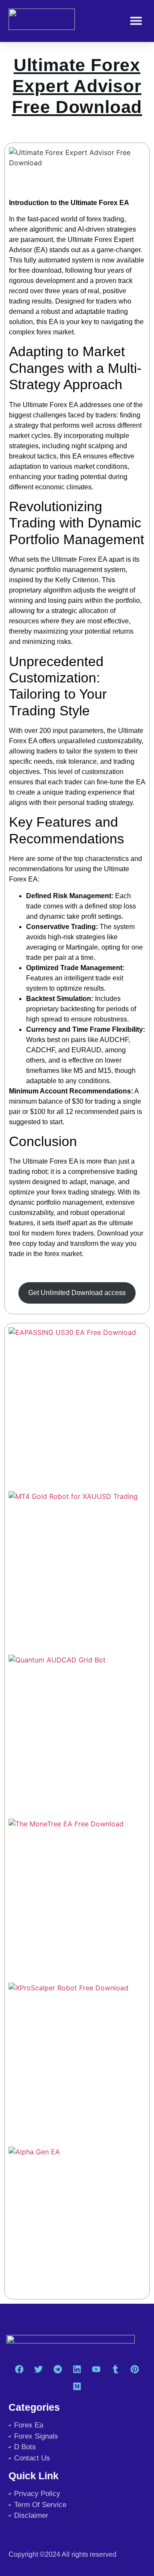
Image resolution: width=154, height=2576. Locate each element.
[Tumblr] (115, 2369)
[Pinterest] (135, 2369)
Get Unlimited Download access (77, 1293)
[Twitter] (38, 2369)
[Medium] (77, 2386)
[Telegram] (58, 2369)
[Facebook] (19, 2369)
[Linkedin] (77, 2369)
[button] (136, 21)
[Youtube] (96, 2369)
